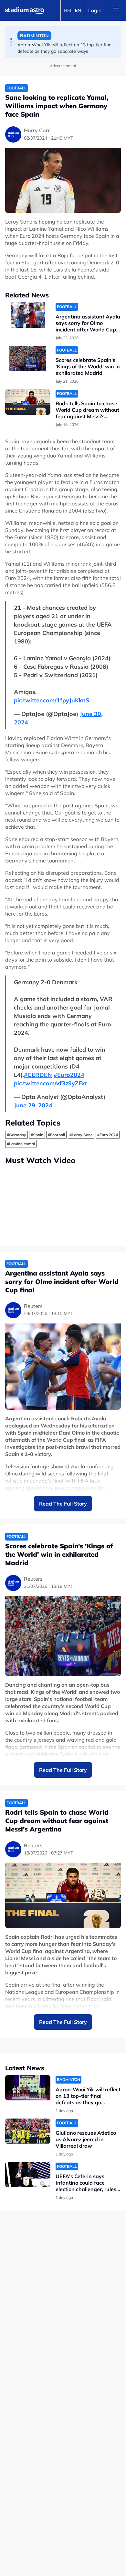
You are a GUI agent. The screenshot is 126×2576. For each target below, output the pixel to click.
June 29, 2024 (33, 1105)
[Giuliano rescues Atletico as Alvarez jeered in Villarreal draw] (28, 2131)
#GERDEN (38, 1075)
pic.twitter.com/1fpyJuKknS (52, 700)
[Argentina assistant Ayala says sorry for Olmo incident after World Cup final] (28, 315)
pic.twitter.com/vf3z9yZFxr (51, 1083)
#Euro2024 (69, 1075)
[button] (11, 39)
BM (68, 10)
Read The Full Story (63, 1504)
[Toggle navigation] (116, 10)
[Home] (25, 10)
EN (78, 10)
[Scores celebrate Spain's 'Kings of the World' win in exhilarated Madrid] (28, 358)
